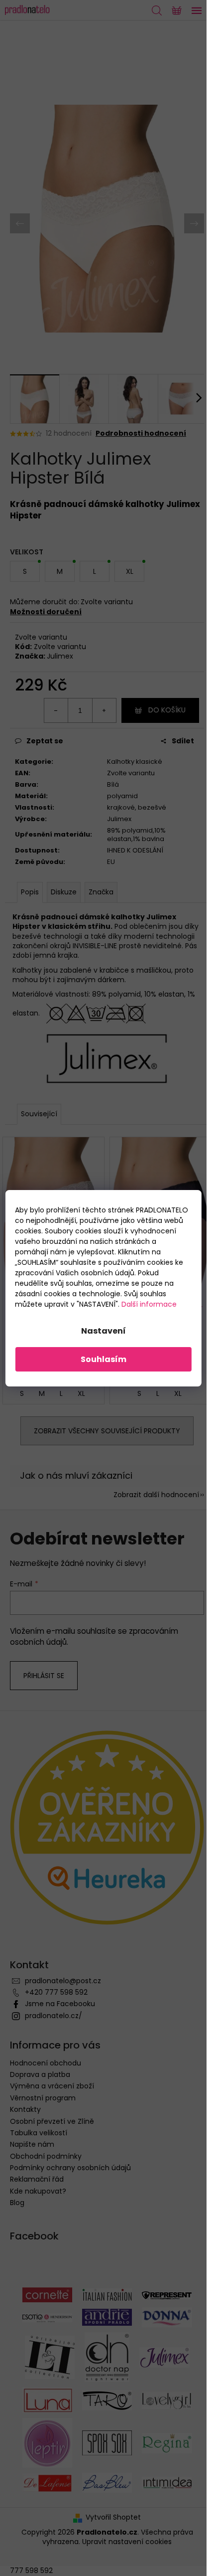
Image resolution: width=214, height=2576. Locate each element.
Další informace (149, 1304)
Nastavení (104, 1331)
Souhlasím (104, 1359)
